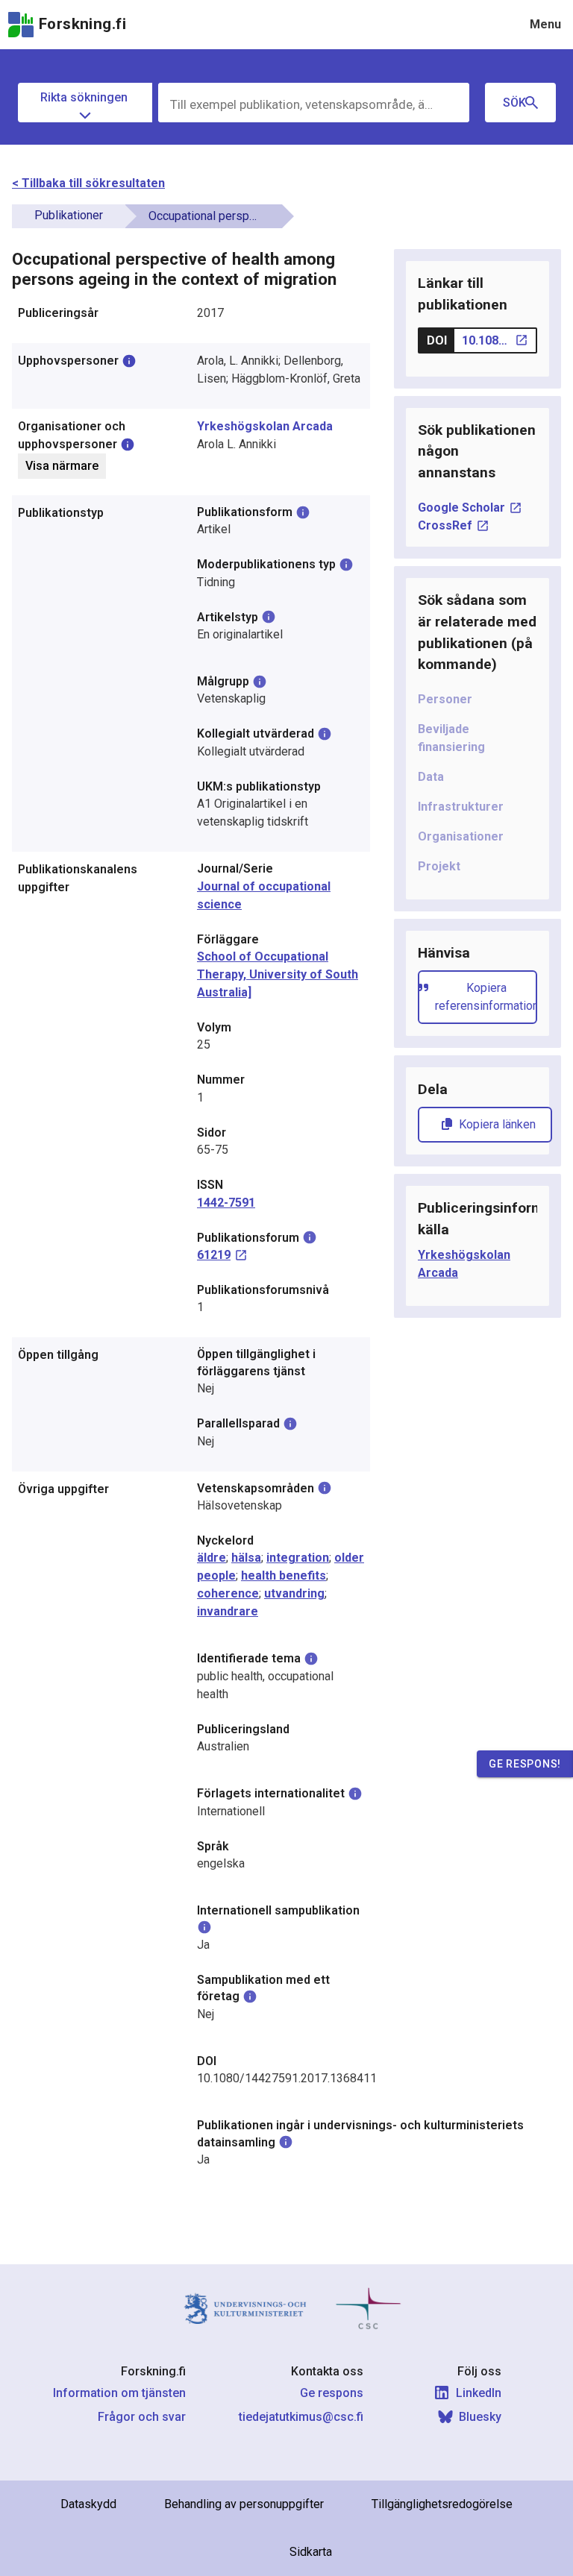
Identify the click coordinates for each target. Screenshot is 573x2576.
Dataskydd (88, 2504)
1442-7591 (226, 1203)
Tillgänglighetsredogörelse (442, 2504)
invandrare (228, 1611)
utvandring (294, 1593)
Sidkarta (311, 2552)
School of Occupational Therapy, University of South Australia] (278, 974)
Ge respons (332, 2393)
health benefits (284, 1576)
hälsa (246, 1558)
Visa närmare (62, 466)
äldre (212, 1558)
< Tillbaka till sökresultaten (88, 183)
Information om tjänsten (119, 2393)
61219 (214, 1255)
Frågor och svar (142, 2417)
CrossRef (445, 525)
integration (298, 1558)
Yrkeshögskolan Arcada (265, 426)
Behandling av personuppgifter (244, 2504)
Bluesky (480, 2417)
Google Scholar (461, 508)
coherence (228, 1593)
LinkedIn (479, 2393)
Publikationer (69, 215)
